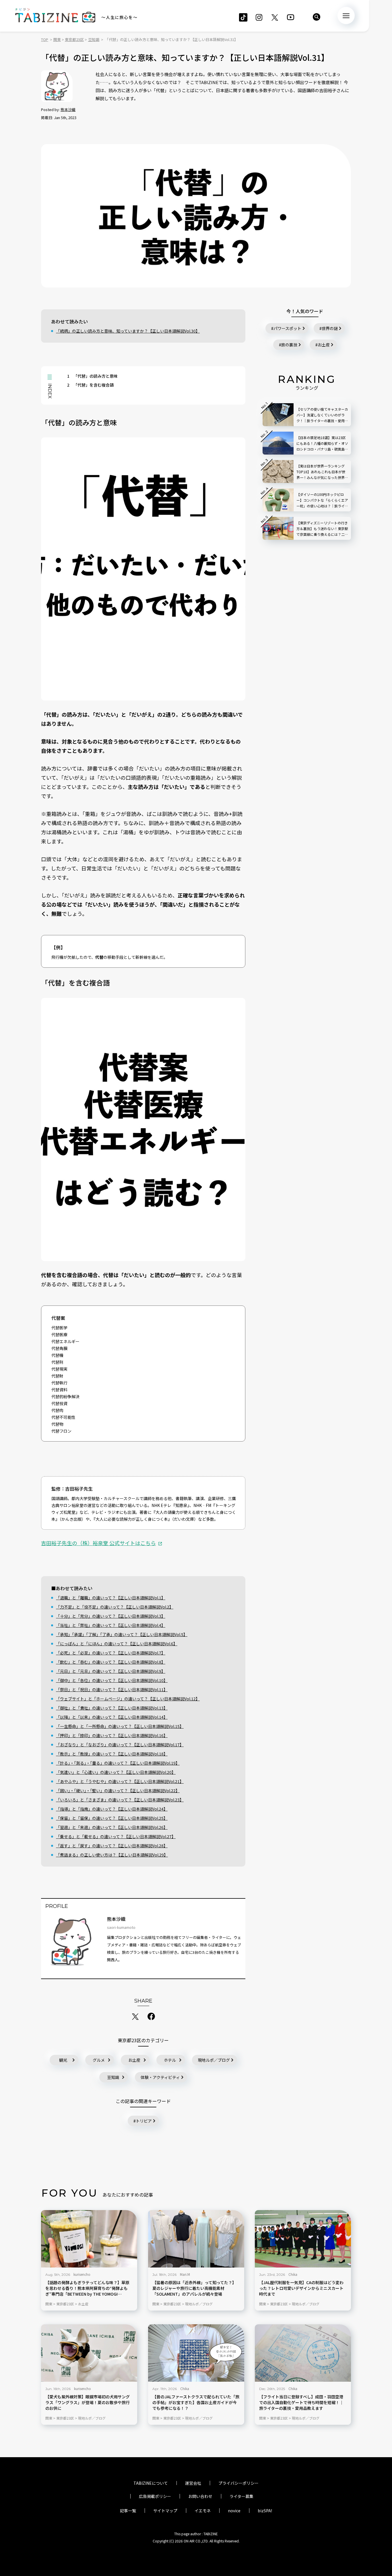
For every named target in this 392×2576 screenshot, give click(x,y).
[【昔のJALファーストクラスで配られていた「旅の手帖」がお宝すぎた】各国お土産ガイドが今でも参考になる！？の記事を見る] (196, 2353)
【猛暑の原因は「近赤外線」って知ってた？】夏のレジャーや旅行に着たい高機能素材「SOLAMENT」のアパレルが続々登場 (194, 2288)
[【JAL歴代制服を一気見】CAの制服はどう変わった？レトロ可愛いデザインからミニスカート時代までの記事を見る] (303, 2239)
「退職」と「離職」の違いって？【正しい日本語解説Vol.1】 (111, 1598)
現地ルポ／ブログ (214, 2060)
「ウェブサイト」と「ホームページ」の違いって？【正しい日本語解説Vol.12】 (128, 1699)
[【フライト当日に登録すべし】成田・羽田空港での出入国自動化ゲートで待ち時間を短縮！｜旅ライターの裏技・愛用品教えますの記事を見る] (303, 2353)
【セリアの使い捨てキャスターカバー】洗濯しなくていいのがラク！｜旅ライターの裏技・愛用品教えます (322, 415)
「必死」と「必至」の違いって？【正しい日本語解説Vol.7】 (111, 1653)
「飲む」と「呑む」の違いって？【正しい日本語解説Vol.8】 (111, 1662)
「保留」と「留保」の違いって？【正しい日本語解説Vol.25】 (112, 1818)
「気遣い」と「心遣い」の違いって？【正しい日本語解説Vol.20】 (116, 1772)
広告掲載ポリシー (155, 2496)
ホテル (170, 2060)
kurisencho (82, 2274)
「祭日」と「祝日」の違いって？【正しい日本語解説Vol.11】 (112, 1689)
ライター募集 (241, 2496)
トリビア (144, 2121)
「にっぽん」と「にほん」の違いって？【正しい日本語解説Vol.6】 (117, 1644)
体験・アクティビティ (160, 2077)
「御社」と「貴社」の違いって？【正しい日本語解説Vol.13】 (112, 1708)
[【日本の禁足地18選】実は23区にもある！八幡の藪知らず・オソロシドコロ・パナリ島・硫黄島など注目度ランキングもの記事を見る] (278, 443)
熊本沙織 (68, 109)
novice (234, 2511)
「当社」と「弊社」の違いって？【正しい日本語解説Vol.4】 (111, 1625)
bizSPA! (265, 2511)
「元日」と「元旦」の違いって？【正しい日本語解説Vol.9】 (111, 1671)
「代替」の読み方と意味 (92, 376)
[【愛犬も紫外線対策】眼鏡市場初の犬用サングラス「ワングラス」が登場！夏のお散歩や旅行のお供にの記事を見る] (89, 2353)
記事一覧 (128, 2511)
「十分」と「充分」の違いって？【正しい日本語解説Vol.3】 (111, 1616)
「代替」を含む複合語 (90, 385)
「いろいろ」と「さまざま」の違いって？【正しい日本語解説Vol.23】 (120, 1800)
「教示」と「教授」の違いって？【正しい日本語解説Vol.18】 (112, 1754)
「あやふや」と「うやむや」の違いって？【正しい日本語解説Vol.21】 (120, 1781)
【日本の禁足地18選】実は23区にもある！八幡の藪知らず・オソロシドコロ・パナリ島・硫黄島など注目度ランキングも (322, 444)
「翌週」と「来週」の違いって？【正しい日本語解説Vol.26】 (112, 1827)
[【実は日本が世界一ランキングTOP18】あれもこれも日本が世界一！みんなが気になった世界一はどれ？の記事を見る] (278, 472)
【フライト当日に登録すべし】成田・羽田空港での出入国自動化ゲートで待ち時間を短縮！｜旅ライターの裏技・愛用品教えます (301, 2403)
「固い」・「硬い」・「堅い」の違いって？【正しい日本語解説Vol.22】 (118, 1791)
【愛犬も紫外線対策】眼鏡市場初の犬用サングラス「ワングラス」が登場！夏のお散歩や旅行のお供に (88, 2403)
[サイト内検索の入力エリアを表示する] (317, 17)
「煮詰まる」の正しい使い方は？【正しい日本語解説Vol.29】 (112, 1855)
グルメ (99, 2060)
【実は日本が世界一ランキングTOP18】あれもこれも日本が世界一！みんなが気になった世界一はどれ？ (322, 472)
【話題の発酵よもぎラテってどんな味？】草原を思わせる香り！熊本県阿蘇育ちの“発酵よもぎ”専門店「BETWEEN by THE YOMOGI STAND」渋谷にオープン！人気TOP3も (87, 2288)
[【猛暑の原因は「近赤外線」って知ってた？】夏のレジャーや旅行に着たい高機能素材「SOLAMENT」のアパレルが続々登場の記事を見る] (196, 2239)
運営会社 (193, 2483)
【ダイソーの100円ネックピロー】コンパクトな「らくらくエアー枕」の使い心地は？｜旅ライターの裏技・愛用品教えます (322, 500)
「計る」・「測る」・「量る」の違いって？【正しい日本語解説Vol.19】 (118, 1763)
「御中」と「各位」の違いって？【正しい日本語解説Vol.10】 (112, 1680)
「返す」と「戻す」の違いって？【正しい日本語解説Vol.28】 (112, 1846)
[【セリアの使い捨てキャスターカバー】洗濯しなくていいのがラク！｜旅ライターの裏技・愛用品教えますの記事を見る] (278, 415)
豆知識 (113, 2077)
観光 (63, 2060)
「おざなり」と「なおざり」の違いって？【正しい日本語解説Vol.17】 (120, 1745)
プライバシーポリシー (238, 2483)
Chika (293, 2274)
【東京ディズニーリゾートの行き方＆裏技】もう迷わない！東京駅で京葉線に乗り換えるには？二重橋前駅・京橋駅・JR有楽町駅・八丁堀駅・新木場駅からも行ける (322, 529)
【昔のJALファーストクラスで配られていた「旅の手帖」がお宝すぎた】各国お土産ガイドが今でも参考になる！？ (196, 2403)
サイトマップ (165, 2511)
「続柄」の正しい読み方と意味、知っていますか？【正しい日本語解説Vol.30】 (128, 331)
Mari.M (185, 2274)
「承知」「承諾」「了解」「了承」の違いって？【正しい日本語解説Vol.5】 (122, 1634)
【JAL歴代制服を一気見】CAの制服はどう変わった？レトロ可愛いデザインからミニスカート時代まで (301, 2288)
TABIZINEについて (151, 2483)
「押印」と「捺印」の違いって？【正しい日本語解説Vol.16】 (112, 1735)
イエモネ (203, 2511)
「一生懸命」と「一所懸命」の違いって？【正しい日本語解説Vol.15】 (120, 1726)
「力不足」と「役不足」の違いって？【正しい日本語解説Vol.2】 (115, 1607)
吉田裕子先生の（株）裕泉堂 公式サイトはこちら (98, 1543)
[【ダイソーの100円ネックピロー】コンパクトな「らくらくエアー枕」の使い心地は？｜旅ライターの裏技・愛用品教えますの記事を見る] (278, 500)
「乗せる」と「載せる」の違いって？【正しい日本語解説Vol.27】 (116, 1836)
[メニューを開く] (346, 15)
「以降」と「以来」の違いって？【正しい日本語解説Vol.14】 (112, 1717)
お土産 (134, 2060)
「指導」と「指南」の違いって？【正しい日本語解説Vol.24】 (112, 1809)
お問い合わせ (200, 2496)
